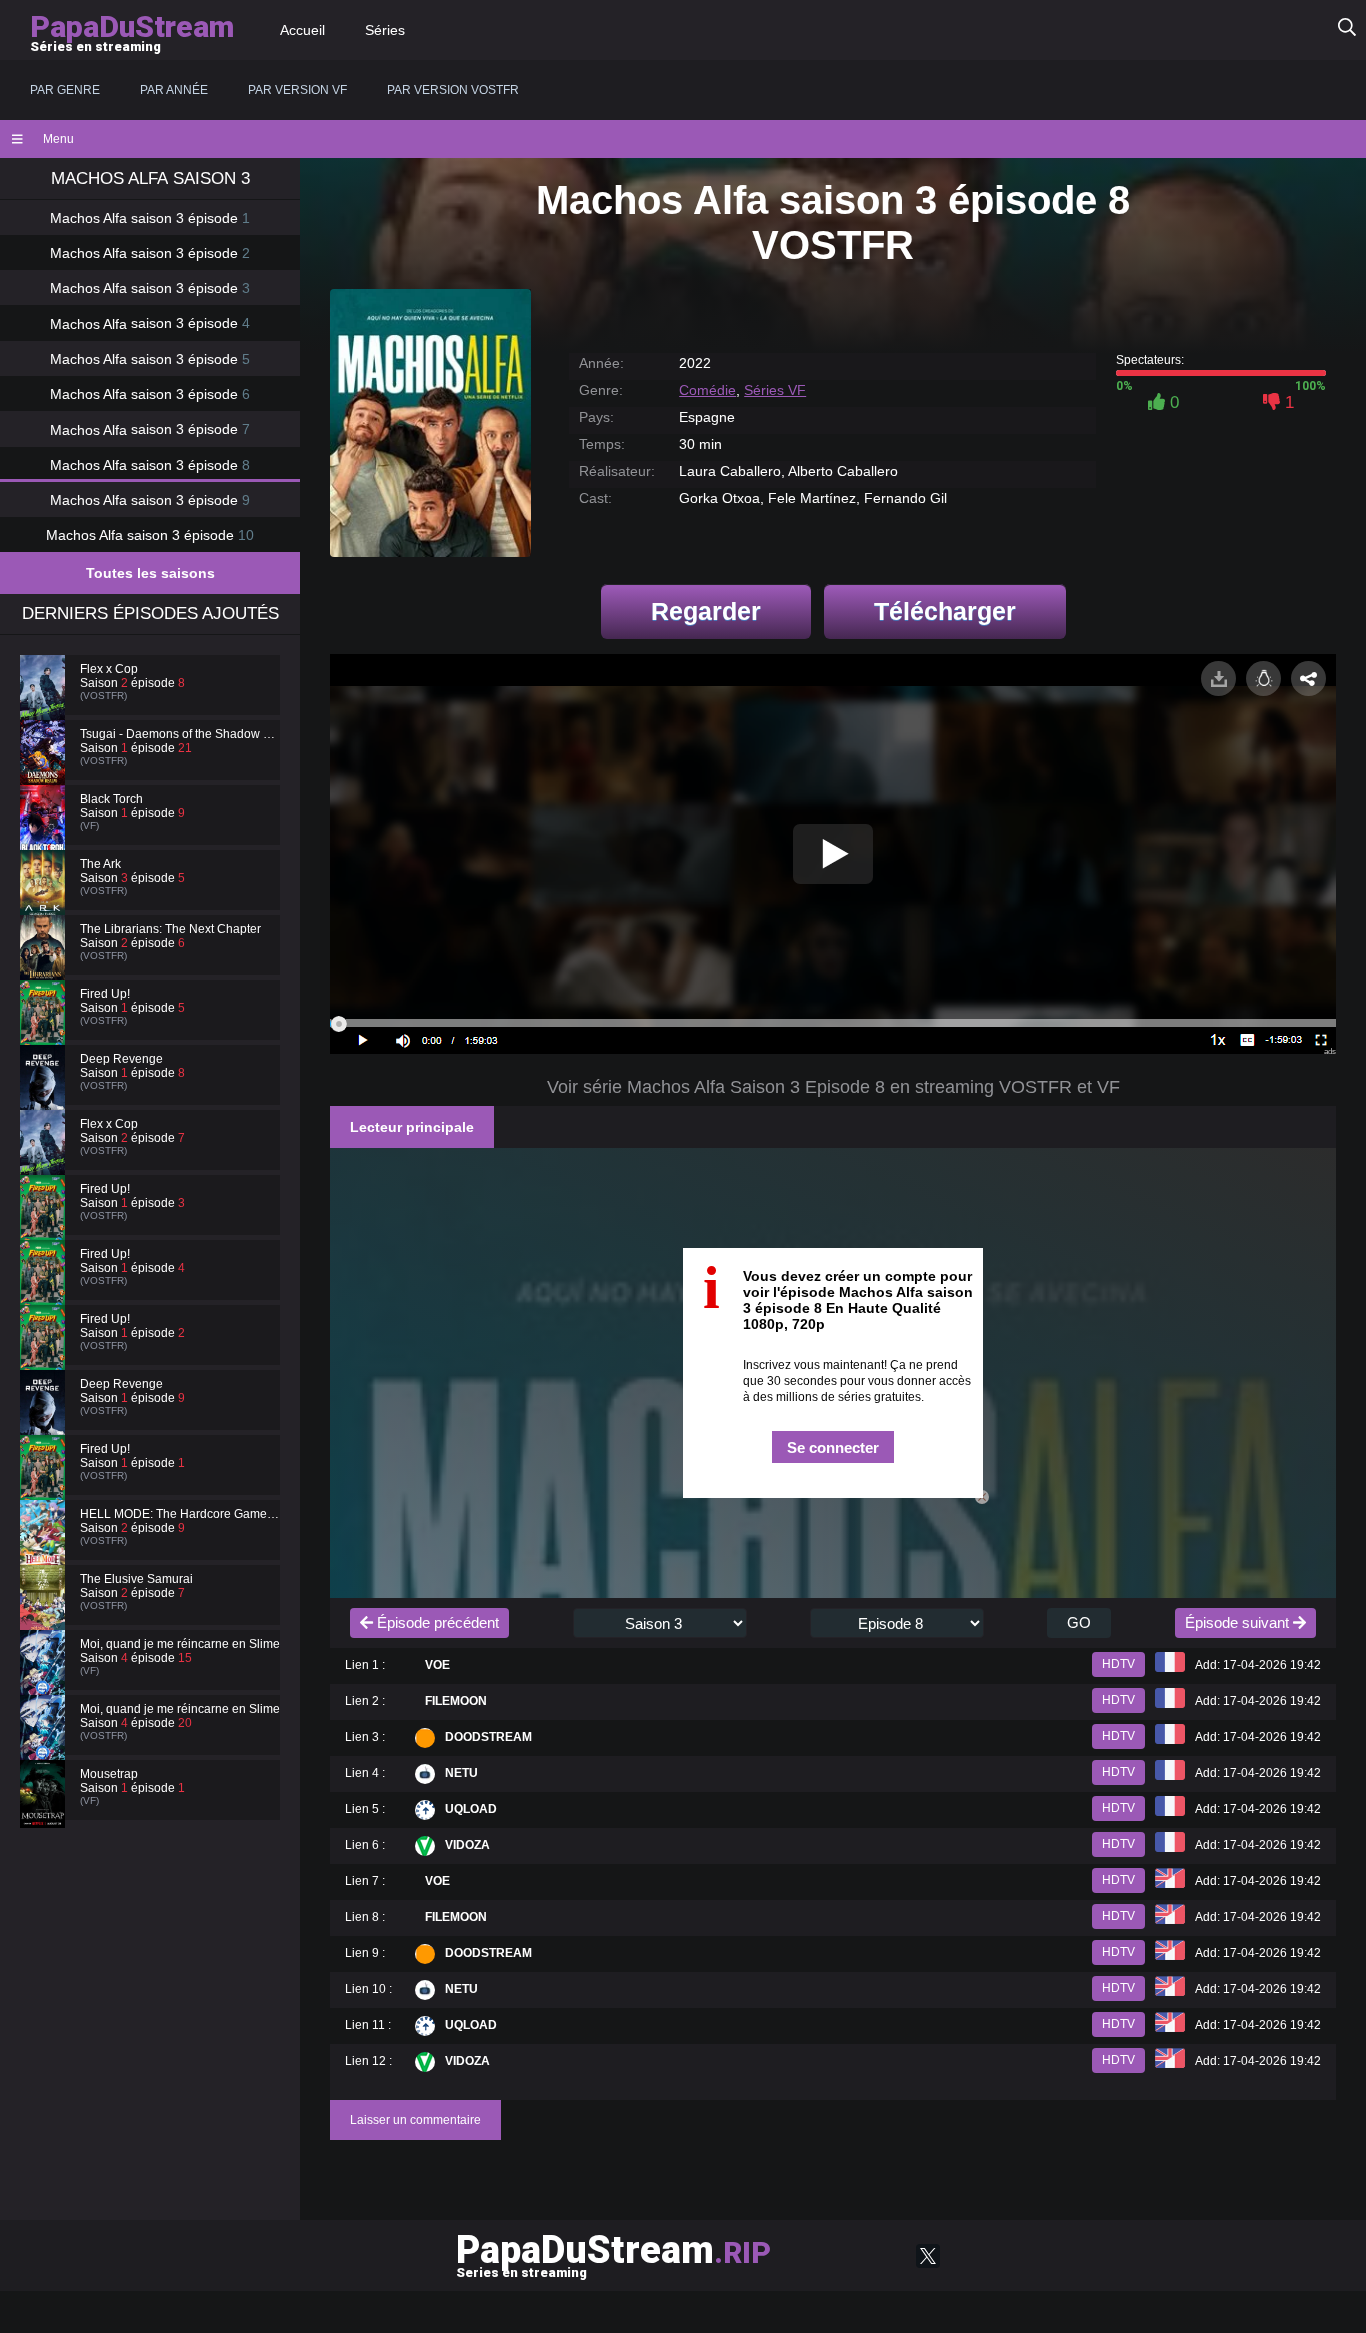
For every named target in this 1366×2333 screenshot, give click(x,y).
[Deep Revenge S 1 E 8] (45, 1096)
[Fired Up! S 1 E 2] (45, 1356)
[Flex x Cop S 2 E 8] (45, 706)
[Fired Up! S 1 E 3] (45, 1226)
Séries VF (775, 390)
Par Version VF (297, 90)
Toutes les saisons (150, 573)
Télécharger (945, 611)
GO (1079, 1622)
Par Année (174, 90)
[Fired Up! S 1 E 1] (45, 1486)
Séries (385, 30)
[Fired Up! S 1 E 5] (45, 1031)
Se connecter (833, 1447)
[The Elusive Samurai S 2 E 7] (45, 1616)
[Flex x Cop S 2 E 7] (45, 1161)
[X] (928, 2256)
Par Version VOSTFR (453, 90)
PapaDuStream (613, 2254)
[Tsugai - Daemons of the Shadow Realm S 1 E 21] (45, 771)
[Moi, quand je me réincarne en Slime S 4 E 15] (45, 1681)
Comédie (707, 390)
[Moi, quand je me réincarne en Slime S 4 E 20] (45, 1746)
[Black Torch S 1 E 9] (45, 836)
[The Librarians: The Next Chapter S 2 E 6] (45, 966)
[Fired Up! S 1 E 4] (45, 1291)
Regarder (706, 611)
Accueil (302, 30)
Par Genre (65, 90)
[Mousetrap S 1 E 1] (45, 1811)
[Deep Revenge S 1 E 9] (45, 1421)
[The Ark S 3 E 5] (45, 901)
